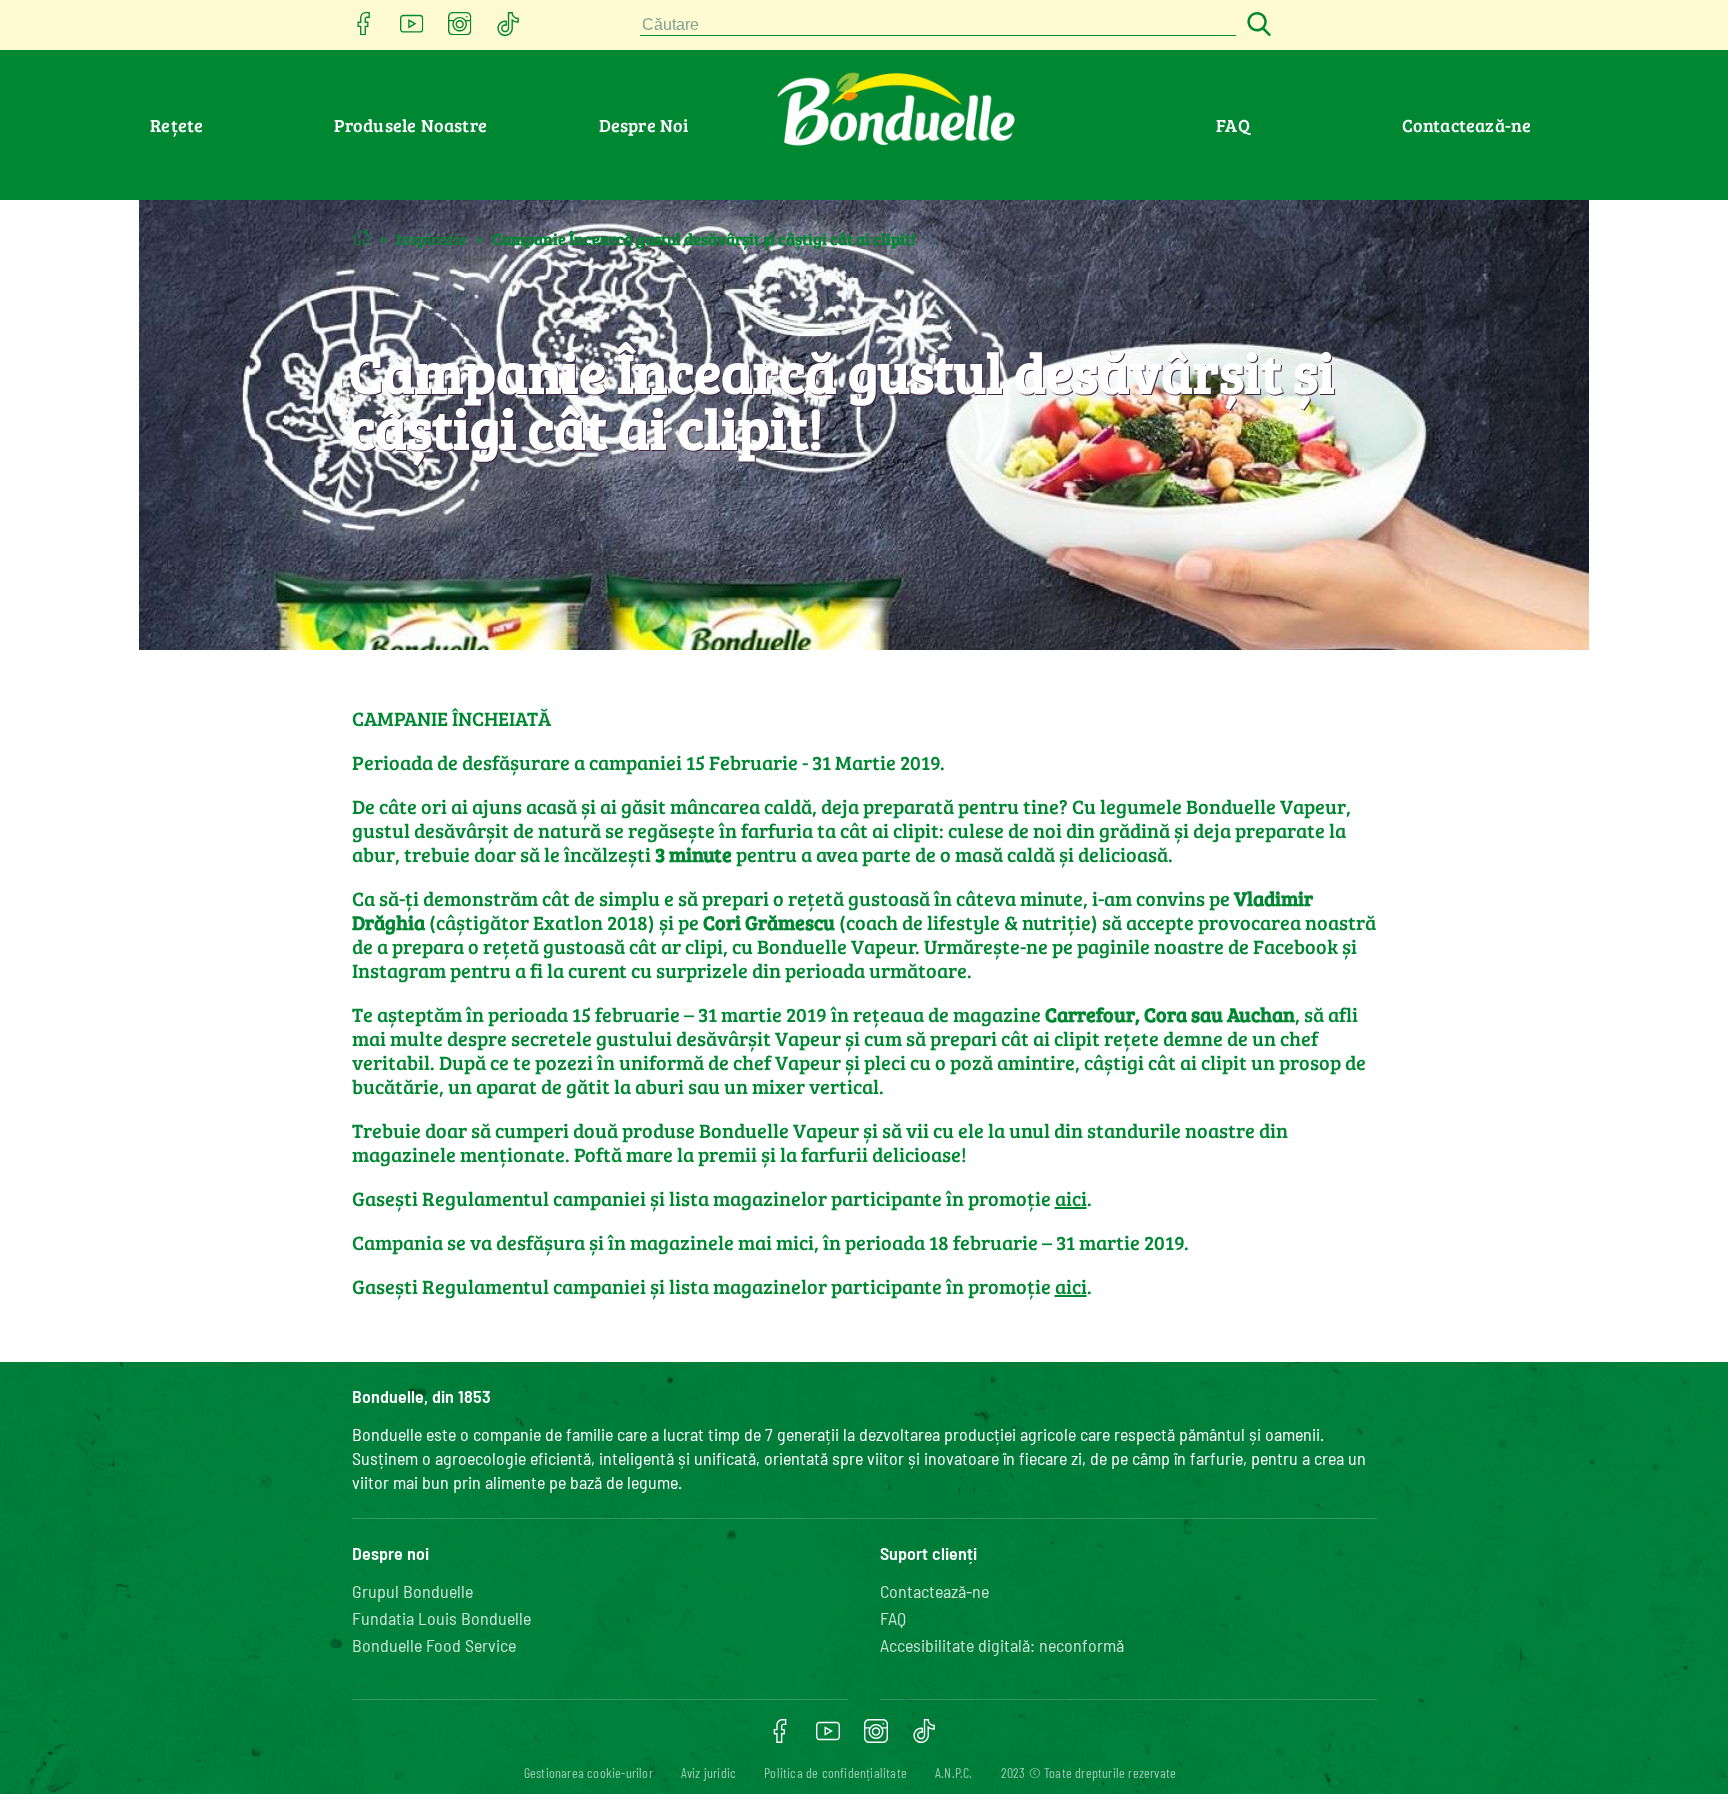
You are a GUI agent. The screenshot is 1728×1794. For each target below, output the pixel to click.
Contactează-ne (1467, 125)
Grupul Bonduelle (412, 1591)
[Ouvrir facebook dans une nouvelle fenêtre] (364, 29)
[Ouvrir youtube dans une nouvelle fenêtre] (412, 29)
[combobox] (938, 25)
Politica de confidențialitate (835, 1772)
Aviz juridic (708, 1772)
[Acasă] (361, 237)
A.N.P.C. (954, 1772)
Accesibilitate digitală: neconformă (1002, 1645)
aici (1071, 1198)
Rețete (176, 125)
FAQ (1233, 125)
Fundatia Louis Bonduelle (441, 1618)
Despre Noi (644, 125)
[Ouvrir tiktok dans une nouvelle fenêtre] (508, 29)
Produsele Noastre (410, 125)
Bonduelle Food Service (434, 1645)
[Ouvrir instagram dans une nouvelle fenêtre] (460, 29)
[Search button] (1256, 25)
